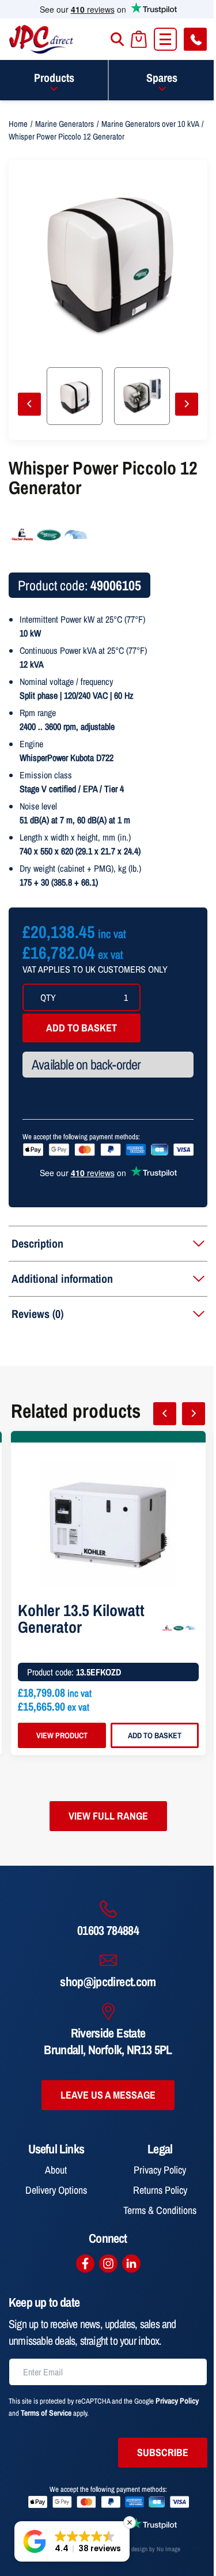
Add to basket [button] (155, 1735)
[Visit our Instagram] (108, 2264)
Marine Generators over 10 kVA (150, 124)
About (56, 2170)
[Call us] (195, 39)
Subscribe (163, 2452)
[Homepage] (41, 39)
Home (18, 124)
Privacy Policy (160, 2170)
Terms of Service (46, 2413)
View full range (108, 1816)
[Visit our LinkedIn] (131, 2264)
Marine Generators (65, 124)
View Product (62, 1735)
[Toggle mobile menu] (165, 39)
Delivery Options (56, 2190)
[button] (72, 2541)
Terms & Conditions (160, 2210)
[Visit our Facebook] (85, 2264)
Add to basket (82, 1028)
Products (54, 78)
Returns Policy (160, 2190)
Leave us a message (108, 2095)
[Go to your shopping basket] (139, 39)
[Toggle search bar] (117, 39)
